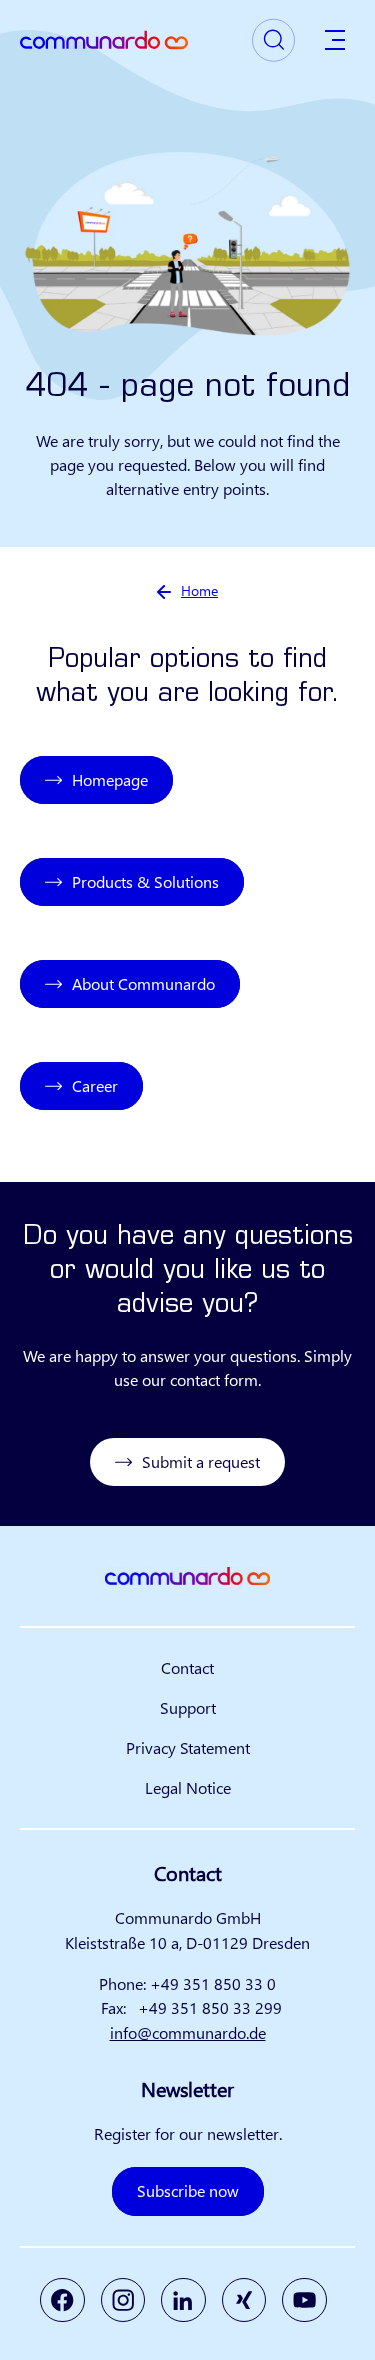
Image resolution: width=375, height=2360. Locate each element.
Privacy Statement (188, 1747)
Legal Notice (188, 1787)
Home (199, 590)
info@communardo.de (188, 2032)
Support (188, 1707)
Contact (187, 1667)
